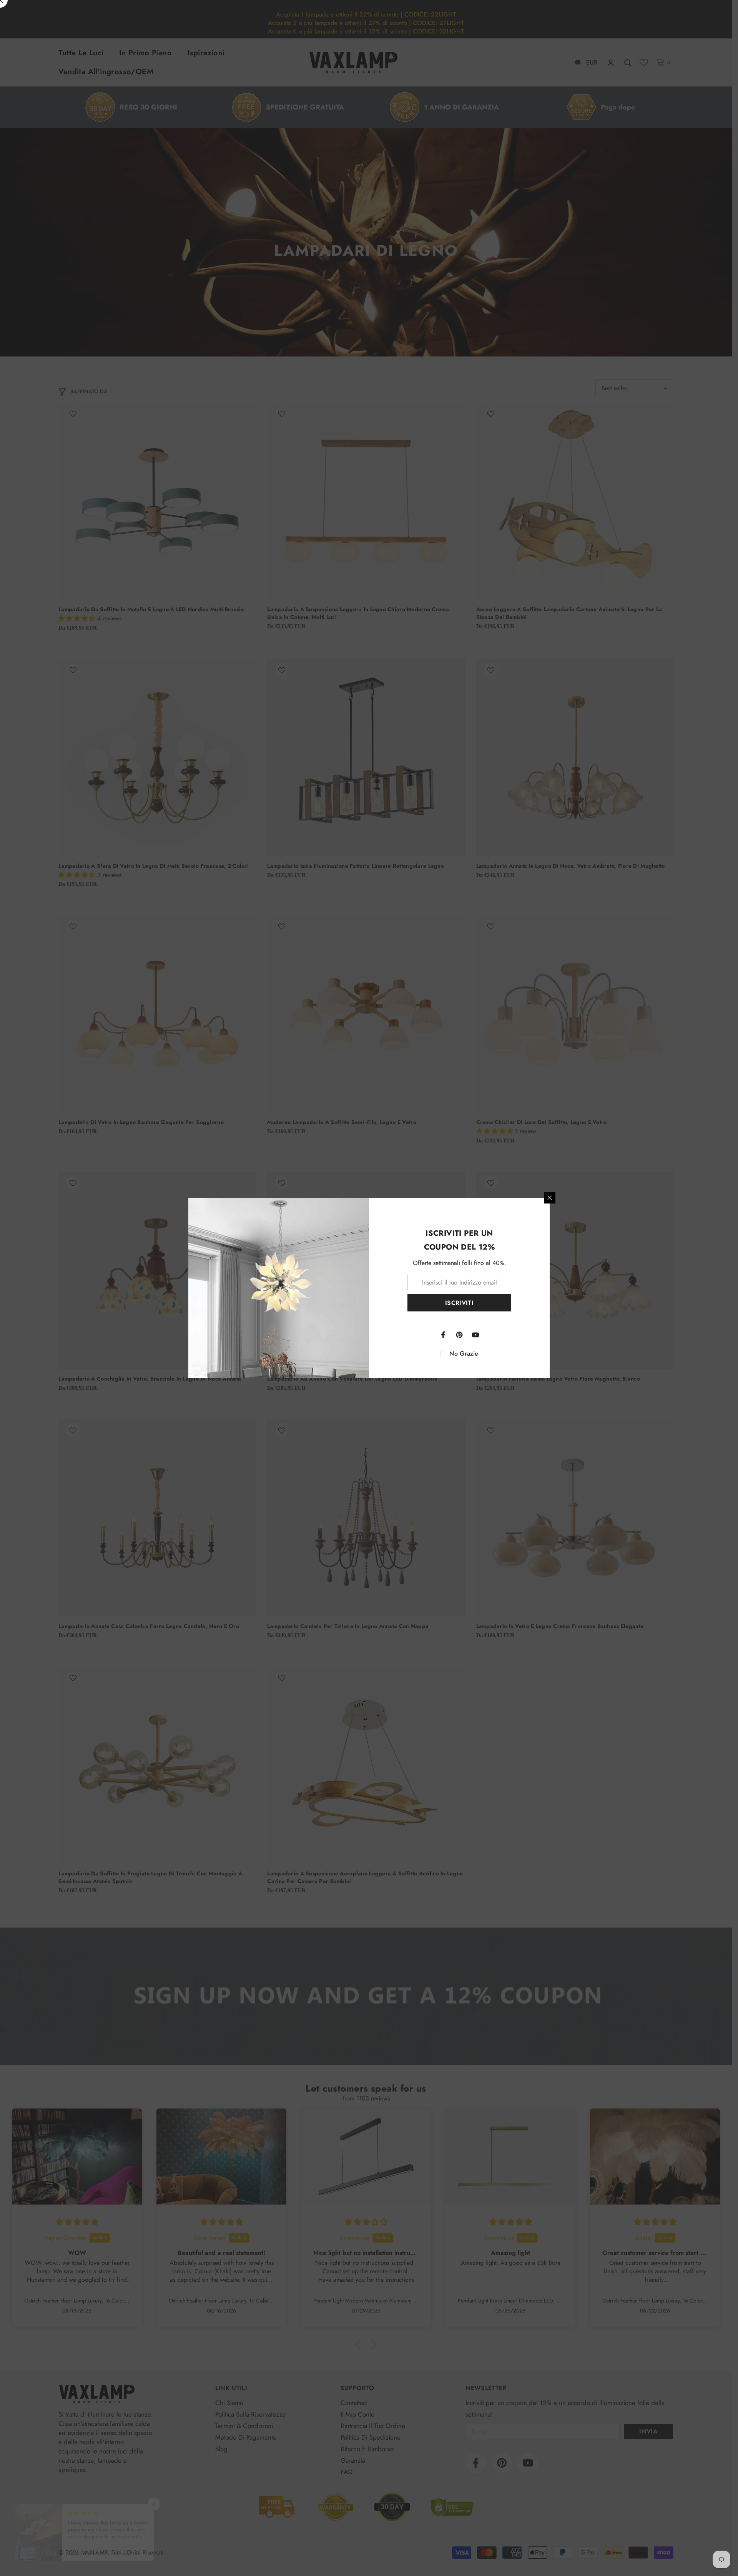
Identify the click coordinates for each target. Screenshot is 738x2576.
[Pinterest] (459, 1335)
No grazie (464, 1354)
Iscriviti (459, 1303)
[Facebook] (443, 1335)
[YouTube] (475, 1335)
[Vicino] (550, 1198)
